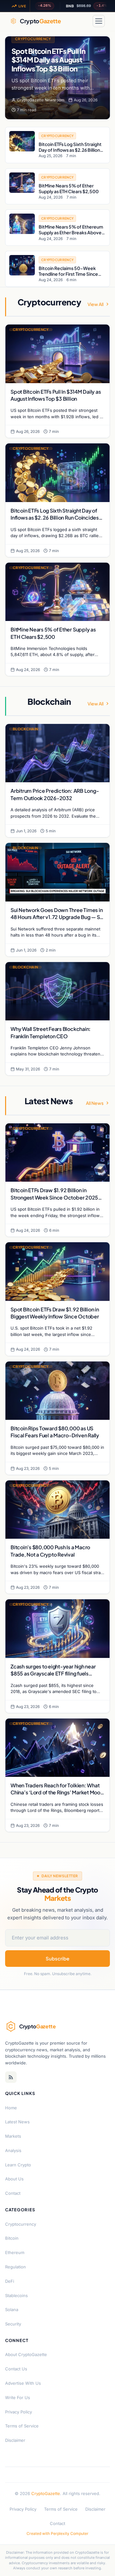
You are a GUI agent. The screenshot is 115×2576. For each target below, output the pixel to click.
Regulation (15, 2267)
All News (95, 1103)
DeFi (10, 2281)
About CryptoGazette (26, 2354)
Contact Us (16, 2369)
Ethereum (15, 2252)
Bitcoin (12, 2238)
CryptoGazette (46, 2493)
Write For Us (18, 2397)
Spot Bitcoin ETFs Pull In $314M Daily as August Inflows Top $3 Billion (48, 60)
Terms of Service (22, 2426)
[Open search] (84, 21)
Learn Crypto (18, 2165)
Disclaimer (15, 2440)
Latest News (17, 2122)
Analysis (13, 2150)
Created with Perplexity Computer (57, 2533)
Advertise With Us (23, 2383)
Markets (13, 2136)
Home (11, 2108)
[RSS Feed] (11, 2077)
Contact (13, 2193)
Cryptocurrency (33, 39)
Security (13, 2324)
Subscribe (57, 1958)
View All (96, 304)
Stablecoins (16, 2295)
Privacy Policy (19, 2412)
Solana (12, 2310)
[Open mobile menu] (99, 21)
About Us (14, 2179)
